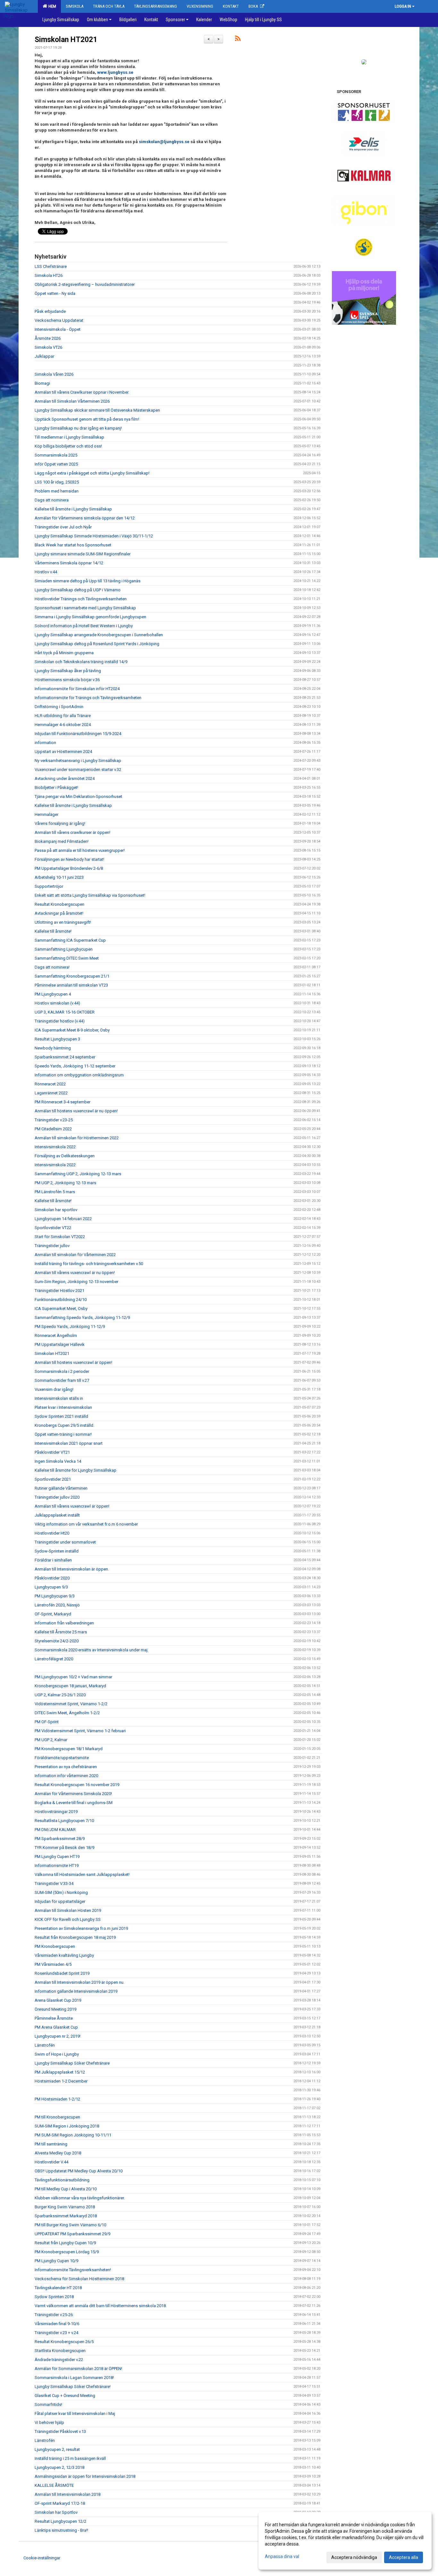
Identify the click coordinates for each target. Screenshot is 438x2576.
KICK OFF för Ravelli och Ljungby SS (68, 1919)
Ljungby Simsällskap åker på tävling (68, 671)
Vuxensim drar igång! (54, 1389)
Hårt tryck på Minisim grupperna (64, 653)
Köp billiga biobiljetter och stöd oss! (68, 446)
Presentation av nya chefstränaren (66, 1767)
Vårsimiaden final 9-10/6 (57, 2324)
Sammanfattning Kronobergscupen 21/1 (72, 976)
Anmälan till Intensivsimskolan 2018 (67, 2494)
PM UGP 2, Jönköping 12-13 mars (65, 1183)
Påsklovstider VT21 (52, 1452)
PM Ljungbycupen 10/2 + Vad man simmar (73, 1677)
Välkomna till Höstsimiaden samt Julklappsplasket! (82, 1874)
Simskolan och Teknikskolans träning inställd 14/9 (81, 662)
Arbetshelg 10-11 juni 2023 (59, 877)
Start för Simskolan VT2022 (60, 1237)
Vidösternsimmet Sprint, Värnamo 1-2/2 (71, 1704)
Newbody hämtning (53, 1048)
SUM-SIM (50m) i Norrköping (61, 1892)
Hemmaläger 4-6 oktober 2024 (63, 725)
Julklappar (44, 356)
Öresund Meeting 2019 (55, 2009)
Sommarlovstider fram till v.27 (62, 1380)
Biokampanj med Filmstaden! (62, 841)
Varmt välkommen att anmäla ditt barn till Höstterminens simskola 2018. (101, 2306)
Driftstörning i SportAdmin (59, 707)
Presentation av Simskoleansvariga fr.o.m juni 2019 (81, 1928)
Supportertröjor (49, 886)
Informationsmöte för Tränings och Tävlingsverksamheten (88, 698)
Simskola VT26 (48, 347)
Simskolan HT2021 (66, 40)
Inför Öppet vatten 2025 (56, 464)
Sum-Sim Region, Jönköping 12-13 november (76, 1282)
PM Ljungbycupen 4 (53, 994)
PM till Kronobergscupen (57, 2117)
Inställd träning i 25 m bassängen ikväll (70, 2458)
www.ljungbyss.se (115, 72)
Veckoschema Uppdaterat (59, 320)
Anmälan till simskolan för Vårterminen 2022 (75, 1255)
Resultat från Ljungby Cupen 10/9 (65, 2243)
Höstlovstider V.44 (51, 2162)
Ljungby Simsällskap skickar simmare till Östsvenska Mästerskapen (97, 410)
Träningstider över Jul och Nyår (63, 527)
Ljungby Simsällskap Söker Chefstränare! (73, 2387)
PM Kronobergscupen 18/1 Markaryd (69, 1749)
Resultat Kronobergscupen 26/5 (64, 2342)
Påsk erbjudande (50, 311)
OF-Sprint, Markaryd (53, 1614)
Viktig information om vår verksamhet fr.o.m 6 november (86, 1524)
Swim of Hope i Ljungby (57, 2054)
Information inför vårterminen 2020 (66, 1776)
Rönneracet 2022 (50, 1084)
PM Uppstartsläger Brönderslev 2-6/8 (69, 868)
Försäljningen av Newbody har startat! (69, 859)
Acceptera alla (404, 2557)
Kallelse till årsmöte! (53, 931)
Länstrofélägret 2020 (54, 1659)
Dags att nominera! (52, 967)
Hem (51, 6)
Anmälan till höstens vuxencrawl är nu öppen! (76, 1111)
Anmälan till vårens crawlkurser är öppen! (72, 832)
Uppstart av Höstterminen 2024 (63, 752)
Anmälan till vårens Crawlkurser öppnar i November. (82, 392)
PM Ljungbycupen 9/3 (55, 1596)
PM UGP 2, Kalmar (51, 1740)
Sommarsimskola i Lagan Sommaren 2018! (74, 2378)
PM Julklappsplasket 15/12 (60, 2072)
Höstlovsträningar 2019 (56, 1812)
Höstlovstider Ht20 (52, 1533)
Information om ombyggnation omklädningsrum (79, 1075)
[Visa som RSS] (238, 40)
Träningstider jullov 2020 (57, 1497)
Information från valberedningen (64, 1623)
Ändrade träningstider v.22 (59, 2360)
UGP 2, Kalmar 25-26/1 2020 (60, 1695)
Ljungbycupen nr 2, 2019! (58, 2036)
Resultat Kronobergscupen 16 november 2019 (77, 1785)
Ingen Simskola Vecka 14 (58, 1461)
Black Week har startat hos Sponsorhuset (73, 545)
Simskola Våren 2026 (54, 374)
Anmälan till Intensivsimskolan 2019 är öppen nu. (80, 1982)
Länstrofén (45, 2045)
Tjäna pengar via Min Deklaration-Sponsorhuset (78, 796)
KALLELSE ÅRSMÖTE (54, 2485)
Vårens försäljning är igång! (60, 823)
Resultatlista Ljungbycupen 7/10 (64, 1821)
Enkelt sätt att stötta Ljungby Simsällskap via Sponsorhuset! (90, 895)
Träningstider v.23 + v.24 (56, 2333)
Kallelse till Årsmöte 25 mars (61, 1632)
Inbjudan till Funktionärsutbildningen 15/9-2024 (78, 734)
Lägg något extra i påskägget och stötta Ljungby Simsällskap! (92, 473)
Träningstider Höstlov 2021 (59, 1291)
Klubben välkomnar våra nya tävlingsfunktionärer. (80, 2198)
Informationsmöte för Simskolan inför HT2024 (77, 689)
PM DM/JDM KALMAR (55, 1830)
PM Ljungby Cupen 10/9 (56, 2261)
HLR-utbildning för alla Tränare (63, 716)
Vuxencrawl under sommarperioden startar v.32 (78, 770)
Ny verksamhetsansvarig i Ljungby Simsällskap (78, 761)
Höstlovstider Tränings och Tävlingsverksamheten (81, 599)
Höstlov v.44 (46, 572)
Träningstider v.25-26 (54, 2315)
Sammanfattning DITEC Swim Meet (67, 958)
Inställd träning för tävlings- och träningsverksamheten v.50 (89, 1264)
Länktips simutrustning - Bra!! (61, 2530)
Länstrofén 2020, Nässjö (57, 1605)
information (45, 743)
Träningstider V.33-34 (54, 1883)
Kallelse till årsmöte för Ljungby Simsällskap (76, 1470)
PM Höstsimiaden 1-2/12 (57, 2099)
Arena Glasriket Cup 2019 (58, 2000)
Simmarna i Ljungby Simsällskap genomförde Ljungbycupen (90, 617)
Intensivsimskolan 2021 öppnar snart (69, 1443)
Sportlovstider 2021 (53, 1479)
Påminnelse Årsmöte (54, 2018)
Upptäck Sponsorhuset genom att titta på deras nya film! (87, 419)
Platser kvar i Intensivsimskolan (63, 1407)
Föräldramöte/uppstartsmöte (62, 1758)
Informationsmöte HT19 (57, 1866)
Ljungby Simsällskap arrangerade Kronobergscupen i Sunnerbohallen (99, 635)
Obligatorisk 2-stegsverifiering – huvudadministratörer (85, 284)
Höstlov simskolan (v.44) (57, 1003)
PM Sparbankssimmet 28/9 (60, 1839)
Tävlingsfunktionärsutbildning (62, 2180)
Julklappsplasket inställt (57, 1515)
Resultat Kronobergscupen (59, 904)
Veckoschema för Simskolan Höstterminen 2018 (79, 2279)
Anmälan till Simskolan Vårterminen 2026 (72, 401)
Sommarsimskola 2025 (56, 455)
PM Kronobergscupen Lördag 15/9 (67, 2252)
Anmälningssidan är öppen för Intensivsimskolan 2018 (85, 2476)
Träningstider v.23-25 (54, 1120)
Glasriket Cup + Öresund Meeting (65, 2396)
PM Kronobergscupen (55, 1946)
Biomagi (42, 383)
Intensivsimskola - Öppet (58, 329)
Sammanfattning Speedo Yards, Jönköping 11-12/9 (82, 1318)
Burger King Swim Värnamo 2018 (65, 2207)
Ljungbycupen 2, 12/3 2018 (59, 2467)
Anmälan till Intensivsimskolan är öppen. (72, 1569)
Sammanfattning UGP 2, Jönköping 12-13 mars (78, 1174)
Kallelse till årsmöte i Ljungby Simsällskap (73, 509)
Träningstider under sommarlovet (65, 1542)
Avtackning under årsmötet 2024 (65, 779)
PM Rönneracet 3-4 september (63, 1102)
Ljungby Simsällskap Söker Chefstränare (72, 2063)
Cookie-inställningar (42, 2558)
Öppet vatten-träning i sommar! (63, 1434)
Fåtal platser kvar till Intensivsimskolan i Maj (75, 2413)
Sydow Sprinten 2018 (54, 2297)
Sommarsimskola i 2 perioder (62, 1371)
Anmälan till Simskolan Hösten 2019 (68, 1910)
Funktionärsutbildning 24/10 (61, 1300)
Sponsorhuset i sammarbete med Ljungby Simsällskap (85, 608)
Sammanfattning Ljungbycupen (64, 949)
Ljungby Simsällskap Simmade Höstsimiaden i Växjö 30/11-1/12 (94, 536)
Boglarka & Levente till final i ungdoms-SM (74, 1803)
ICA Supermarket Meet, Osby (61, 1309)
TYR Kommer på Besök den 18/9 (64, 1848)
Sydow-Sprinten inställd (57, 1551)
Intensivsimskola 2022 (55, 1147)
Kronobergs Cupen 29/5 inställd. (64, 1425)
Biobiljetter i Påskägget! (56, 787)
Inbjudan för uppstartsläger (60, 1901)
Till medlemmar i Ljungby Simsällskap (69, 437)
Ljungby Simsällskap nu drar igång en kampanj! (78, 428)
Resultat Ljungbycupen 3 (57, 1039)
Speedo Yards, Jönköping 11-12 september (75, 1066)
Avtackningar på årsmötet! (59, 913)
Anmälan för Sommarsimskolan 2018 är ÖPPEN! (78, 2369)
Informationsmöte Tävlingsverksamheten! (73, 2270)
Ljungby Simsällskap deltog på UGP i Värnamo (78, 590)
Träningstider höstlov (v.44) (60, 1021)
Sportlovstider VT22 (53, 1228)
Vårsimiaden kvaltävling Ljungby (64, 1955)
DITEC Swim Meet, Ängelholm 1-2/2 (67, 1713)
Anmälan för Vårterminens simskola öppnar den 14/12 (85, 518)
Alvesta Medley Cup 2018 (58, 2153)
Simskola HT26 (49, 275)
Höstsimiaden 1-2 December (61, 2081)
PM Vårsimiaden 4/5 (53, 1964)
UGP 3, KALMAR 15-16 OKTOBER (65, 1012)
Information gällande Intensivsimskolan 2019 (76, 1991)
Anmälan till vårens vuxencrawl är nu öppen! (75, 1273)
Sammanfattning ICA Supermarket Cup (70, 940)
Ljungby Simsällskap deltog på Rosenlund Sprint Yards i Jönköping (97, 644)
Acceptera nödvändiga (354, 2557)
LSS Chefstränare (51, 266)
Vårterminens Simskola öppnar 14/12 (69, 563)
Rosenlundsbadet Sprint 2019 (62, 1973)
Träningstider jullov (52, 1246)
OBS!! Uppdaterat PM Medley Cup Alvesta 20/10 (79, 2171)
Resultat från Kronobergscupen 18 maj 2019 (75, 1937)
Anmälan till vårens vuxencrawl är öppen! (72, 1506)
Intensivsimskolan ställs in (59, 1398)
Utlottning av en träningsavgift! (63, 922)
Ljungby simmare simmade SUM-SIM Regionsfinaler (83, 554)
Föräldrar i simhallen (53, 1560)
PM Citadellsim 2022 (53, 1129)
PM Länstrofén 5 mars (55, 1192)
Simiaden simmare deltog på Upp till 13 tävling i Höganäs (88, 581)
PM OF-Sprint (47, 1722)
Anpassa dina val (282, 2556)
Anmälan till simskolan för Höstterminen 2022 (77, 1138)
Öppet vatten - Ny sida (55, 293)
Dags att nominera (52, 500)
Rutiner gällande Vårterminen (61, 1488)
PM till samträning (51, 2144)
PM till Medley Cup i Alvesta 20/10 (66, 2189)
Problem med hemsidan (57, 491)
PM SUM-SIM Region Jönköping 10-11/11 (73, 2135)
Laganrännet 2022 (51, 1093)
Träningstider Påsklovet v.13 (60, 2431)
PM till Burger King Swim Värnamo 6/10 (70, 2225)
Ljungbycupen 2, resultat (57, 2449)
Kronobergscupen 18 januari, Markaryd (70, 1686)
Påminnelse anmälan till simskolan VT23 (71, 985)
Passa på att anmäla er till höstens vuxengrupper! (80, 850)
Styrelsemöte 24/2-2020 (57, 1641)
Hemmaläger (46, 814)
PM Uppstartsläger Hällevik (60, 1344)
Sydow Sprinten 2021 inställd (61, 1416)
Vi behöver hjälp (49, 2422)
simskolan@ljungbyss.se (164, 142)
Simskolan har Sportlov (56, 2512)
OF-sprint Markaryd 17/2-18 (60, 2503)
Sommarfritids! (48, 2405)
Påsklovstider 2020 (52, 1578)
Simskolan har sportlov (56, 1210)
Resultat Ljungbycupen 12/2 (60, 2521)
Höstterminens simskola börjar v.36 (67, 680)
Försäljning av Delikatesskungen (65, 1156)
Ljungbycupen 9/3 (51, 1587)
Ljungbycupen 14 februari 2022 (63, 1219)
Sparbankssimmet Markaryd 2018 (66, 2216)
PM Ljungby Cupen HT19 (57, 1857)
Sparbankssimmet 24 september (65, 1057)
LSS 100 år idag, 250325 (57, 482)
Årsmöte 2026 (48, 338)
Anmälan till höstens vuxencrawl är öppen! (73, 1362)
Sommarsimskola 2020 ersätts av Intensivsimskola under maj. (92, 1650)
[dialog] (345, 2541)
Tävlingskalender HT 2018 (58, 2288)
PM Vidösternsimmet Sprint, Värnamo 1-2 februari (80, 1731)
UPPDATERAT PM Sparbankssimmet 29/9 (72, 2234)
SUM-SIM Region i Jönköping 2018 (67, 2126)
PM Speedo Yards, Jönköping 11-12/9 (70, 1327)
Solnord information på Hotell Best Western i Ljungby (84, 626)
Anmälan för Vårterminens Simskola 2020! (73, 1794)
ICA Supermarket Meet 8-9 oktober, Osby (72, 1030)
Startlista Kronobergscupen (60, 2351)
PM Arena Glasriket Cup (56, 2027)
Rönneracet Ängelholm (56, 1335)
